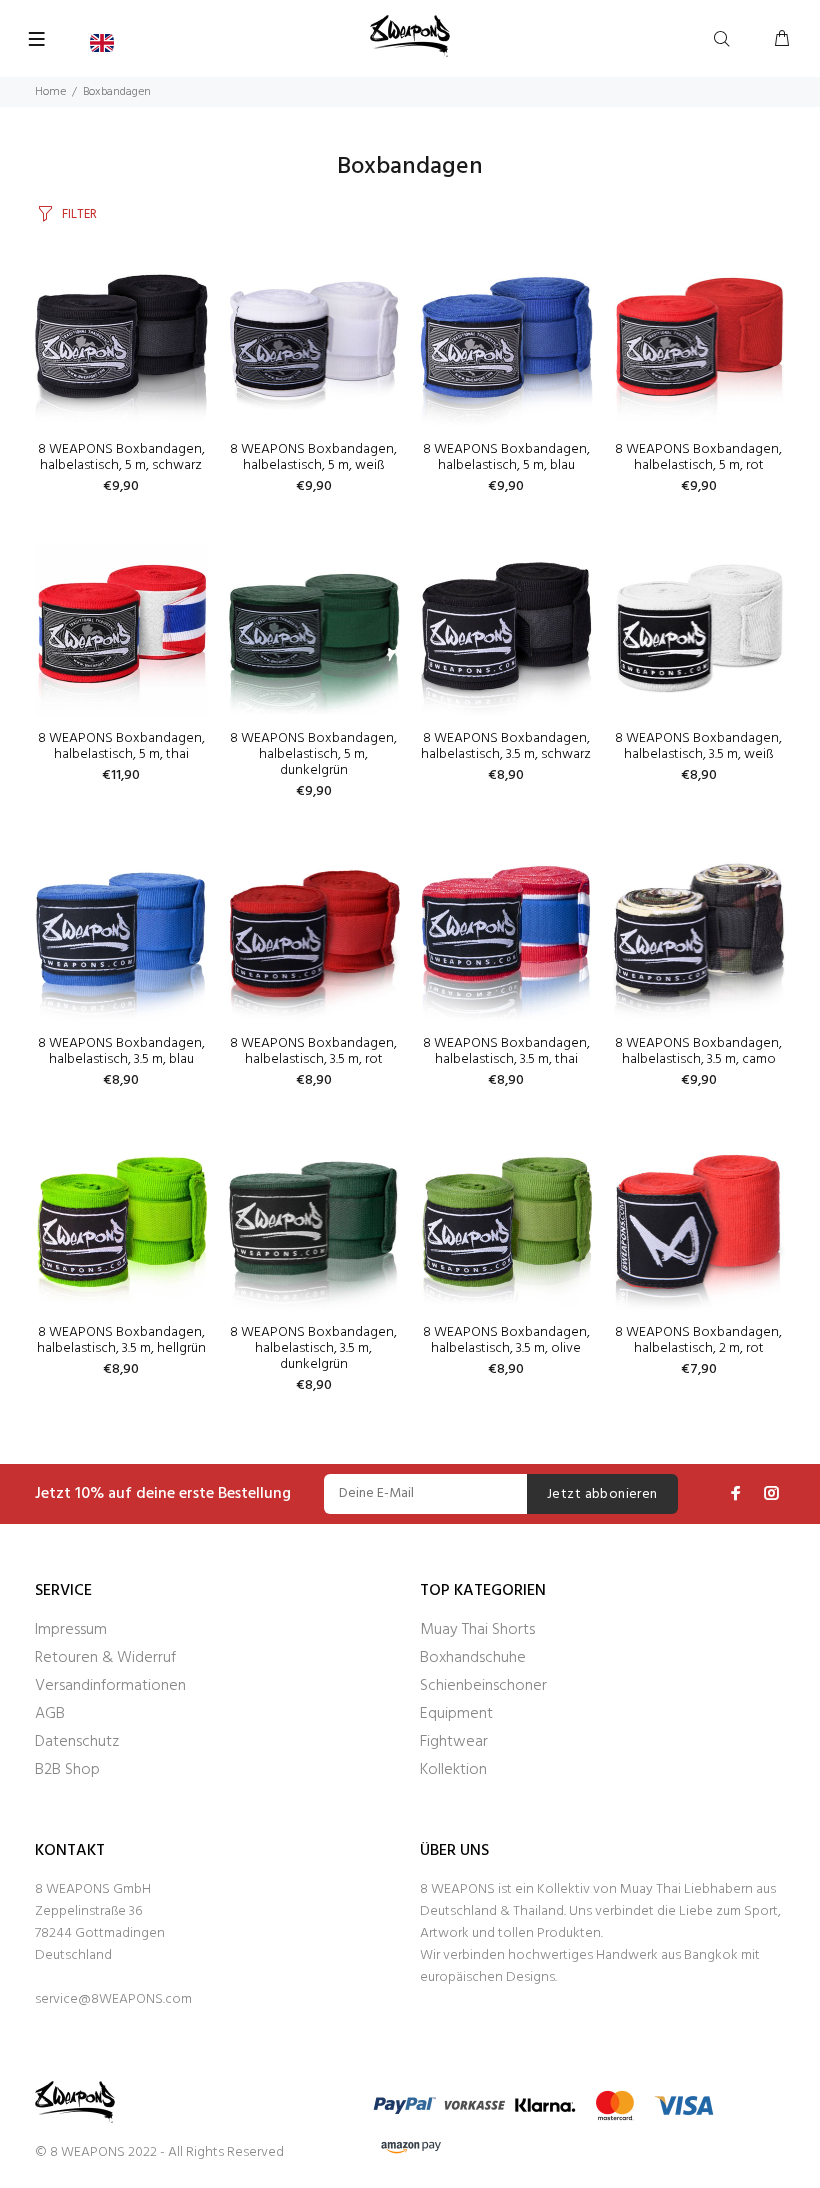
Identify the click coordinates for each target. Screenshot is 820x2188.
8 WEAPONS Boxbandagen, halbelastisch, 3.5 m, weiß (698, 746)
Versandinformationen (110, 1686)
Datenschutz (77, 1742)
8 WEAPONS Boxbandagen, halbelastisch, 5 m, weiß (313, 457)
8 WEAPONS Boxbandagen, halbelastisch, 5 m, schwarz (121, 457)
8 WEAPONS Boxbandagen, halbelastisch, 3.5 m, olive (506, 1340)
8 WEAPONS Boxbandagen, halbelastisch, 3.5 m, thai (506, 1051)
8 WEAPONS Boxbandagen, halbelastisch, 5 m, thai (121, 746)
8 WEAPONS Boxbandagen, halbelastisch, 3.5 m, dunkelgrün (313, 1348)
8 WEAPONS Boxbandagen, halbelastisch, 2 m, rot (698, 1340)
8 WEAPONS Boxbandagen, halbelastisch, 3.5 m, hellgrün (121, 1340)
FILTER (79, 214)
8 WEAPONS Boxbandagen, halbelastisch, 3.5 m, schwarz (506, 746)
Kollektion (453, 1770)
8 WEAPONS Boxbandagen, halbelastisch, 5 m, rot (698, 457)
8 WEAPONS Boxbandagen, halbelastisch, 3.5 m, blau (121, 1051)
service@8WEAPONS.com (113, 1999)
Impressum (71, 1630)
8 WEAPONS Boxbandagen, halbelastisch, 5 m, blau (506, 457)
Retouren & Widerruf (105, 1658)
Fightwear (454, 1742)
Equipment (456, 1714)
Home (50, 92)
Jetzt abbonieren (602, 1494)
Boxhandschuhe (473, 1658)
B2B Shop (67, 1770)
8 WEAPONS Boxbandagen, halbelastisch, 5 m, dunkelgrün (313, 754)
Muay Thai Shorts (477, 1630)
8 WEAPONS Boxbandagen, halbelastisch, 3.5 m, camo (698, 1051)
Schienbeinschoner (483, 1686)
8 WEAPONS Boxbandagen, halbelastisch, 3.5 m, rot (313, 1051)
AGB (50, 1714)
